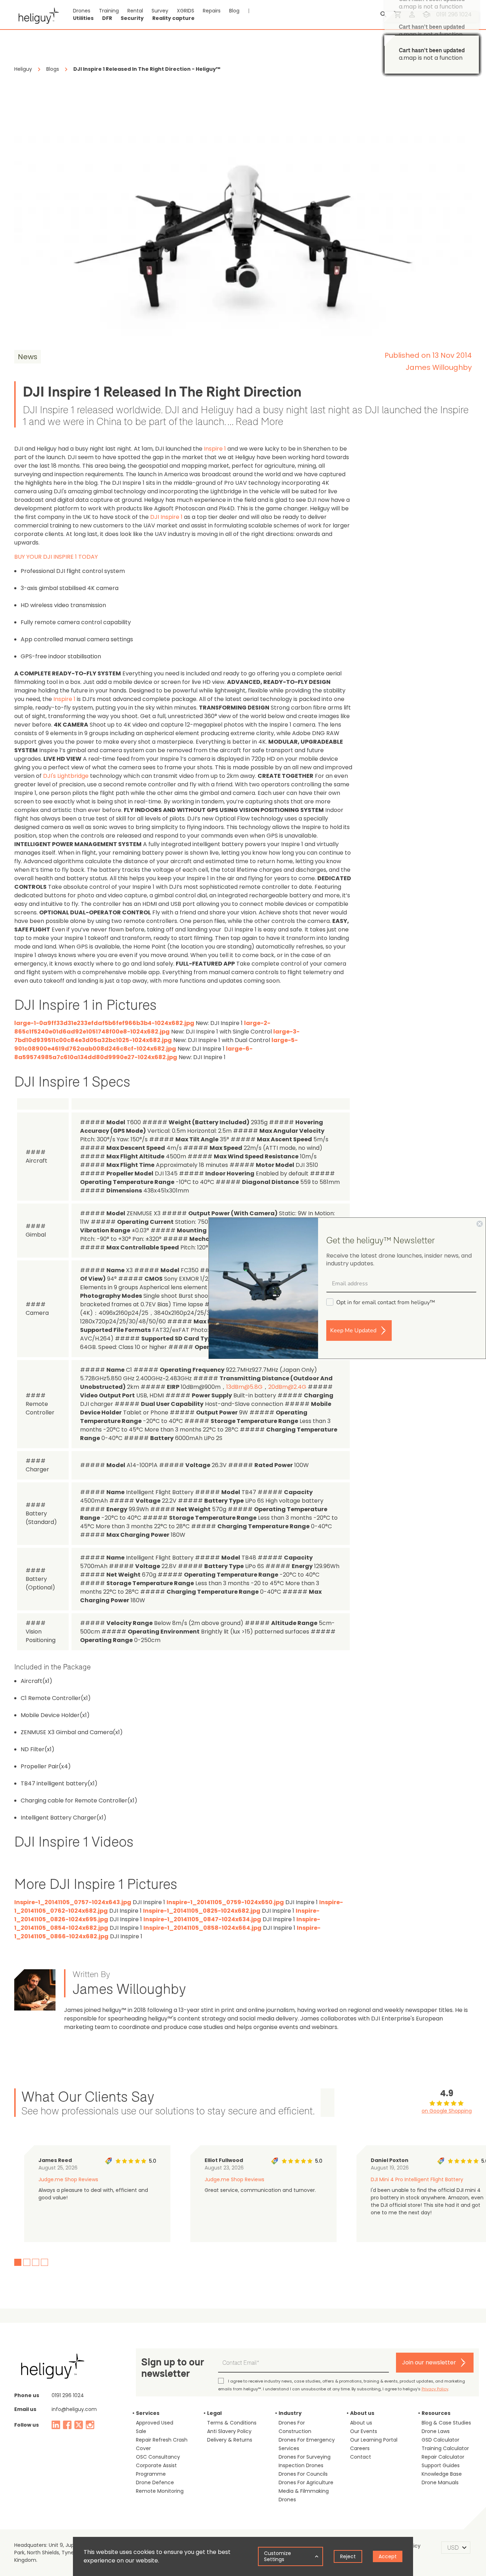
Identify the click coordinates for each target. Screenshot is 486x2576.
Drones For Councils (303, 2474)
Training (109, 11)
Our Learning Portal (374, 2440)
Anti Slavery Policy (229, 2431)
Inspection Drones (301, 2465)
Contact (361, 2457)
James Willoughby (439, 367)
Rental (135, 11)
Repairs (212, 11)
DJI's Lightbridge (66, 776)
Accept (388, 2556)
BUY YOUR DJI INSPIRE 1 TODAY (56, 557)
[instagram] (90, 2425)
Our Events (364, 2431)
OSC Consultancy (158, 2457)
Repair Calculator (443, 2457)
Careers (360, 2448)
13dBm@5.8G (244, 1387)
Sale (141, 2431)
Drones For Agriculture (306, 2482)
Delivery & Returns (230, 2440)
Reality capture (173, 18)
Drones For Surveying (305, 2457)
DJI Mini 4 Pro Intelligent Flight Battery (417, 2179)
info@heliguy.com (74, 2409)
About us (361, 2423)
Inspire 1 (215, 449)
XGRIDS (186, 11)
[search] (384, 15)
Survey (160, 11)
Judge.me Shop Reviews (68, 2179)
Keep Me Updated (353, 1331)
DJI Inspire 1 (166, 517)
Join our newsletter (429, 2362)
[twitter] (79, 2425)
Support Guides (441, 2465)
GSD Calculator (440, 2440)
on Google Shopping (447, 2111)
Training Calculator (445, 2448)
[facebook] (67, 2425)
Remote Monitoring (160, 2491)
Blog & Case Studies (446, 2423)
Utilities (83, 18)
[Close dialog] (480, 1224)
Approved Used (155, 2423)
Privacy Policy (435, 2389)
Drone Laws (436, 2431)
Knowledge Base (442, 2474)
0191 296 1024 (68, 2395)
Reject (348, 2556)
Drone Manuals (440, 2482)
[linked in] (56, 2425)
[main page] (36, 15)
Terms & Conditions (232, 2423)
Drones (82, 11)
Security (132, 18)
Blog (234, 11)
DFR (107, 18)
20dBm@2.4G (287, 1387)
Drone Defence (155, 2482)
